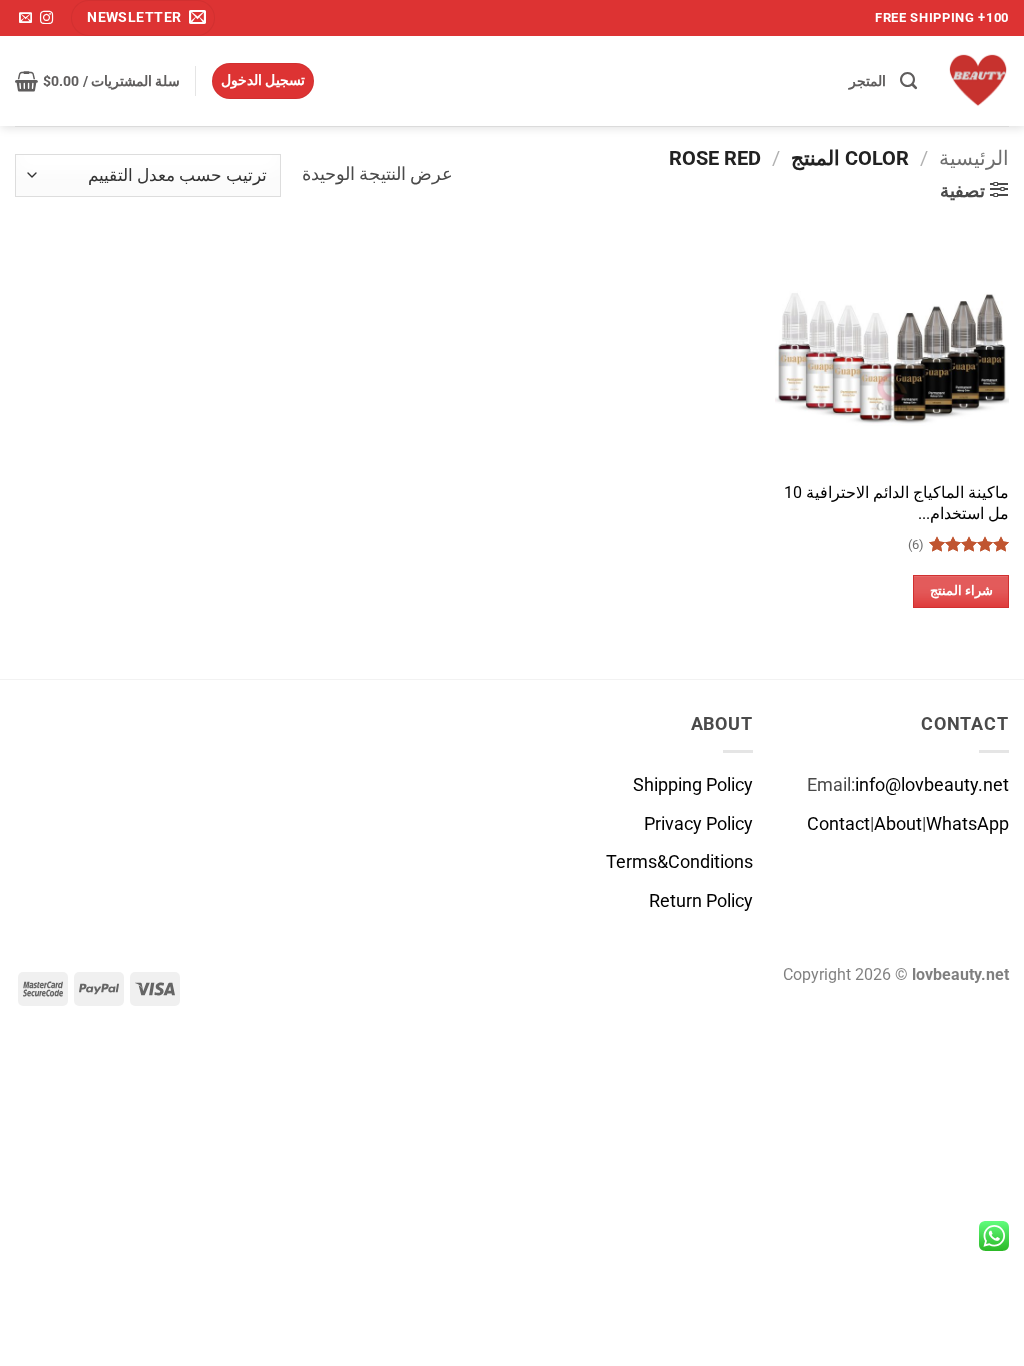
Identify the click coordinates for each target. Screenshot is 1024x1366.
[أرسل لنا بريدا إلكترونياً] (25, 18)
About (898, 824)
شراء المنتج (961, 590)
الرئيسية (974, 158)
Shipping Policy (693, 785)
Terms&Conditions (679, 862)
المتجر (867, 81)
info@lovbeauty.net (932, 785)
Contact (838, 824)
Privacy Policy (698, 824)
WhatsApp (967, 824)
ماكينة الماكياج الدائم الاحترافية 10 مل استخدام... (896, 503)
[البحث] (908, 81)
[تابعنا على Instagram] (46, 18)
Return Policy (701, 901)
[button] (143, 18)
